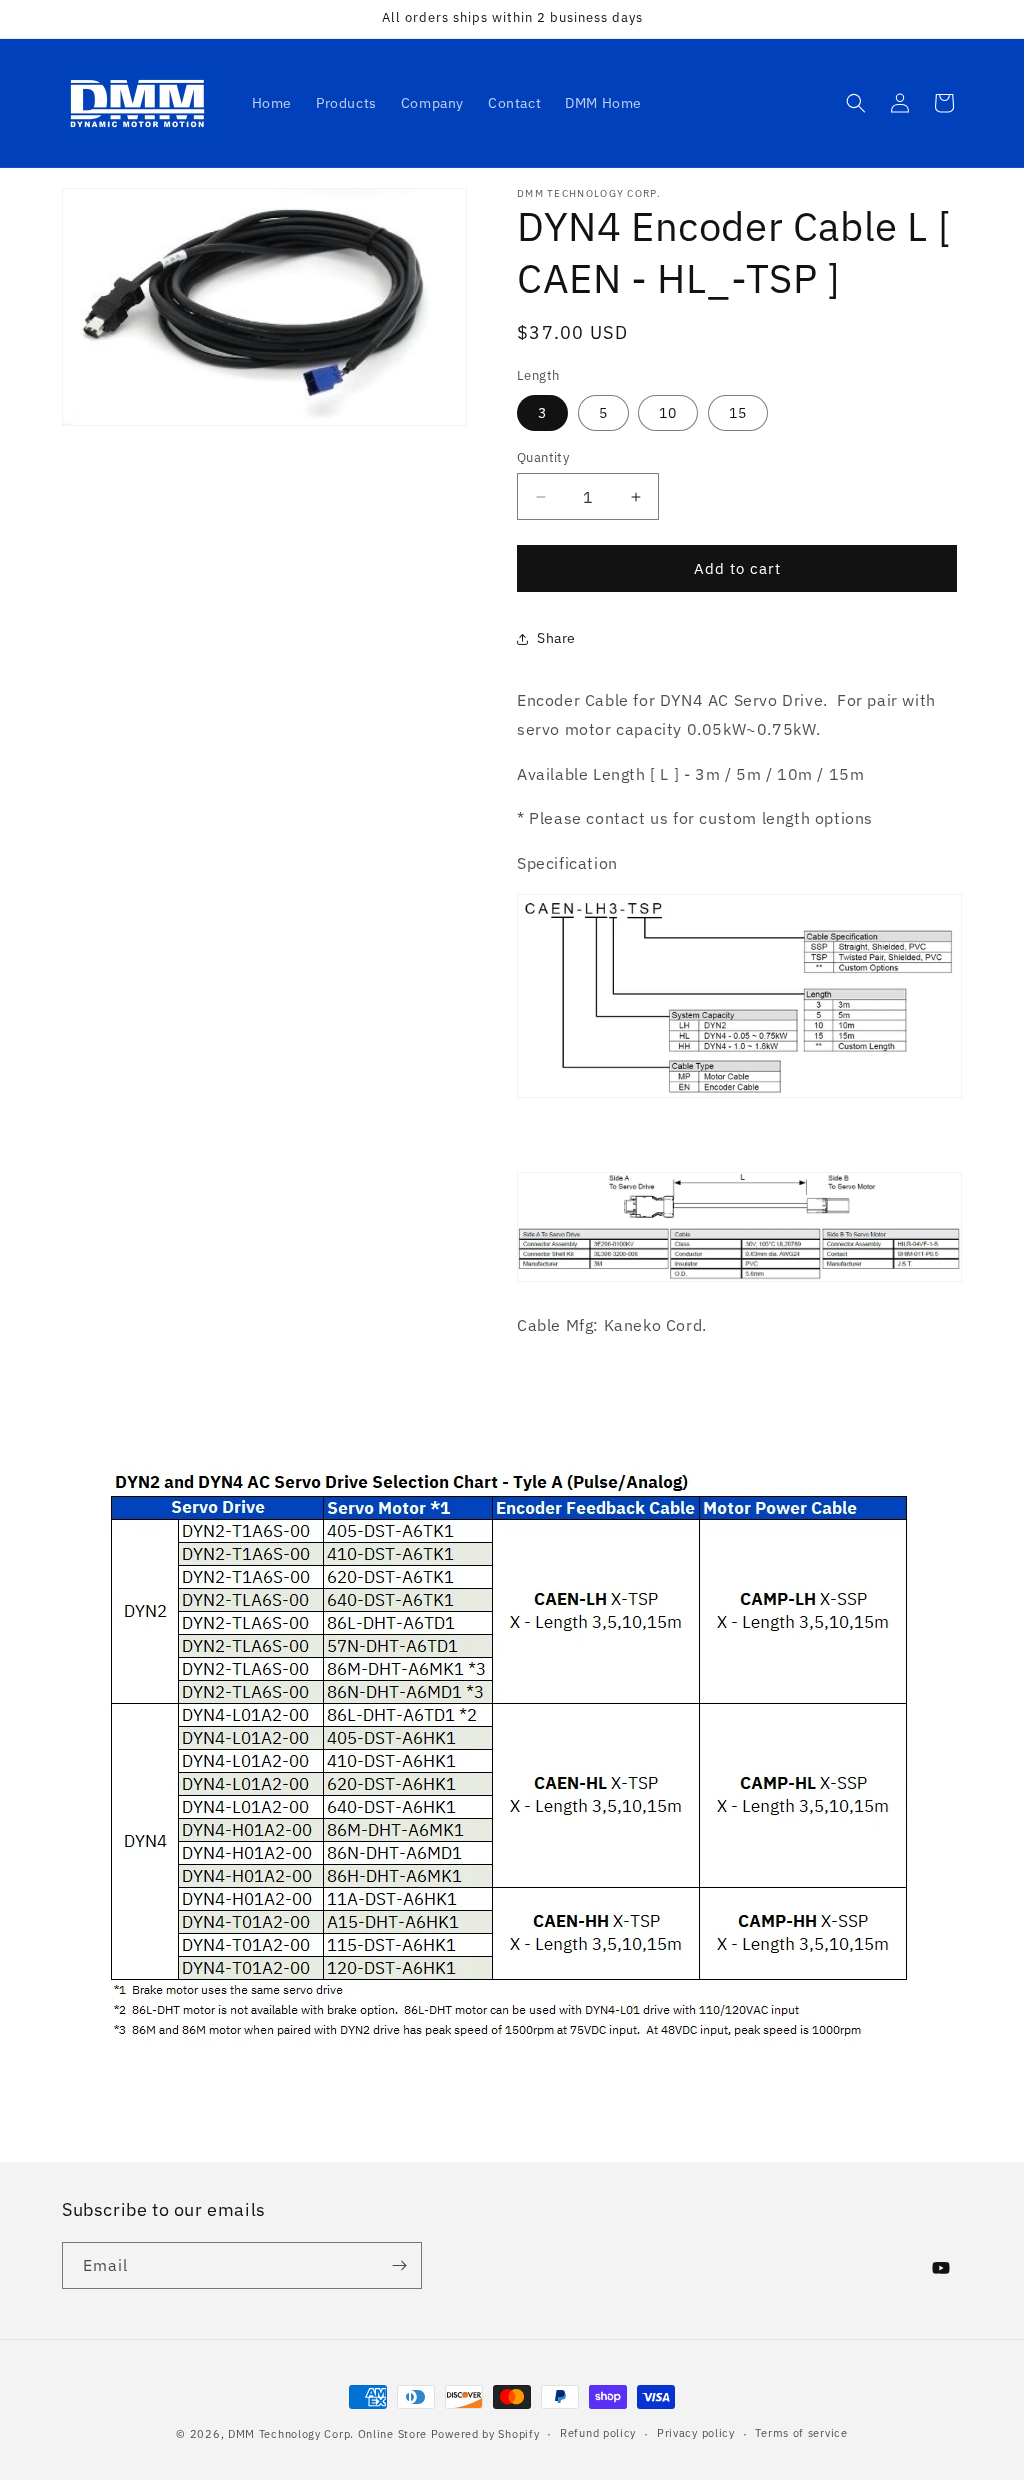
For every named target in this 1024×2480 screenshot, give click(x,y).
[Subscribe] (399, 2265)
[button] (856, 103)
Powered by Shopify (485, 2434)
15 (738, 413)
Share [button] (556, 638)
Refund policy (598, 2433)
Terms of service (801, 2433)
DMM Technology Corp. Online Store (327, 2434)
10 (668, 413)
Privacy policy (696, 2433)
